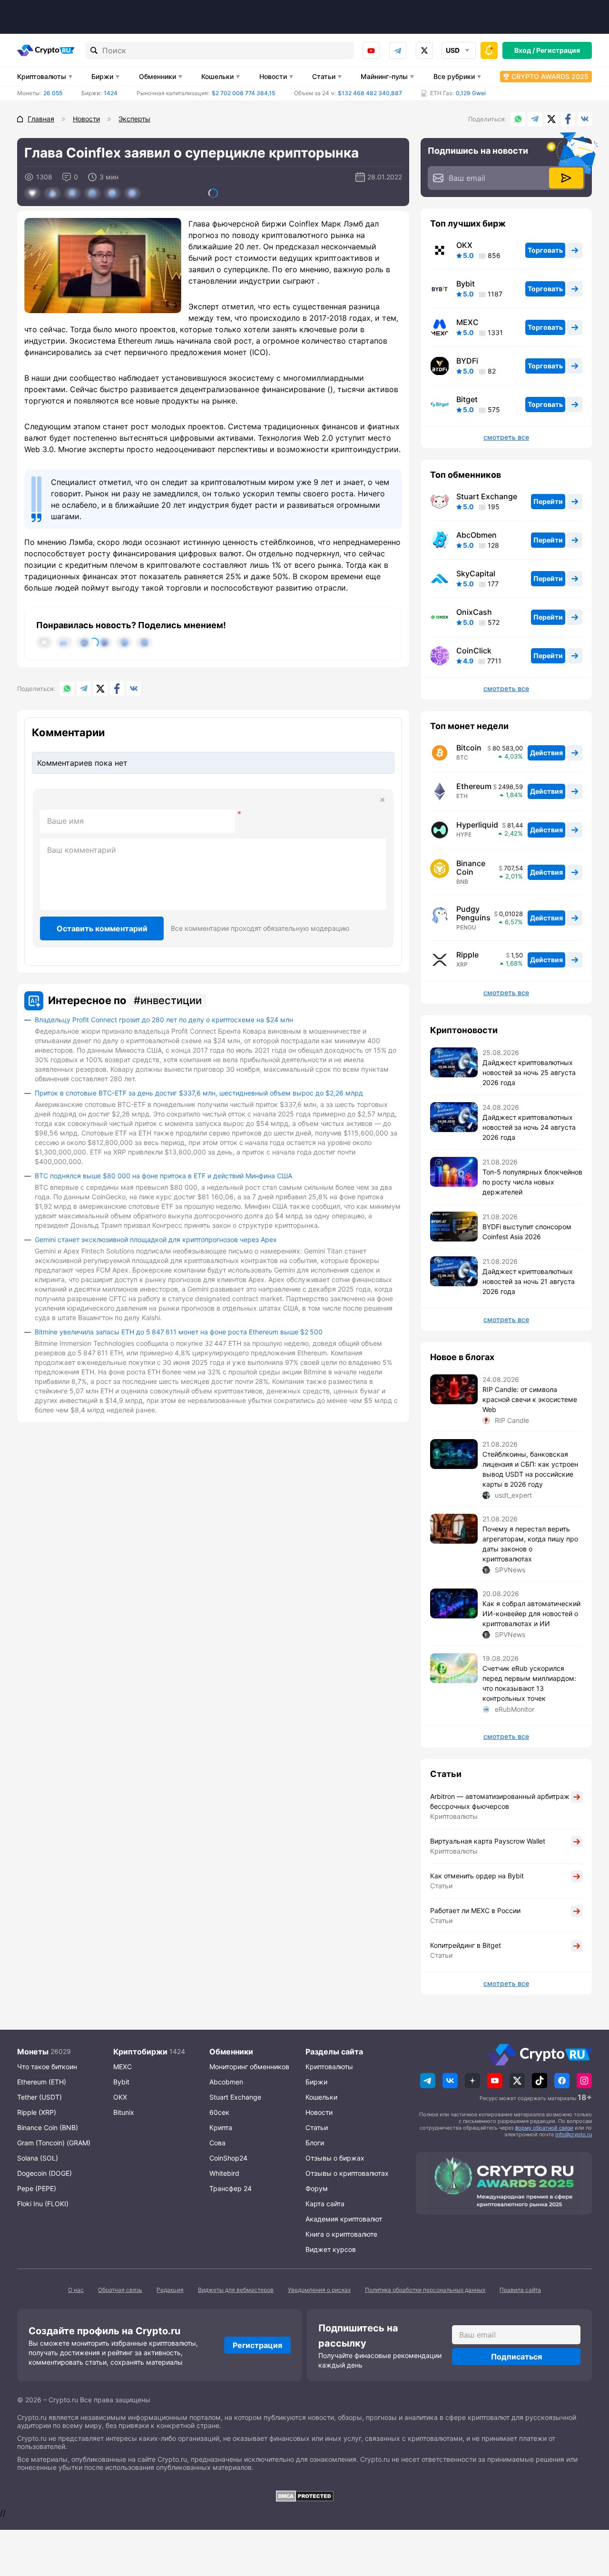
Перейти (548, 501)
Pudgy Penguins (473, 913)
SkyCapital (476, 573)
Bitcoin (469, 748)
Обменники (157, 76)
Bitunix (124, 2112)
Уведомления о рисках (319, 2290)
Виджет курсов (331, 2249)
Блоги (315, 2143)
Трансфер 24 (231, 2188)
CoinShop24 (228, 2158)
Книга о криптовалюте (341, 2234)
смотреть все (506, 437)
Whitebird (224, 2173)
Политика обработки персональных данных (425, 2290)
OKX (464, 245)
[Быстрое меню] (489, 50)
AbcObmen (476, 535)
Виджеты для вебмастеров (236, 2290)
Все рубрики (454, 76)
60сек (219, 2112)
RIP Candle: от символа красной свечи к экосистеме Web (530, 1399)
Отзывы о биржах (335, 2158)
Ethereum (474, 786)
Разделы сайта (334, 2052)
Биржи (102, 76)
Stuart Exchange (487, 496)
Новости (273, 76)
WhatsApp (518, 119)
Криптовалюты (42, 76)
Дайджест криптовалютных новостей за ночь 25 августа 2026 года (529, 1072)
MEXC (467, 322)
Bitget (467, 399)
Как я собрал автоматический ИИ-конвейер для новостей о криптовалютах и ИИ (531, 1614)
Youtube (371, 50)
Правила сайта (520, 2290)
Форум (317, 2188)
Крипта (221, 2127)
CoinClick (474, 651)
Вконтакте (585, 119)
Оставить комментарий (102, 928)
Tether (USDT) (39, 2097)
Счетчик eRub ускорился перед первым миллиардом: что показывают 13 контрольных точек (529, 1683)
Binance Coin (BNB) (48, 2127)
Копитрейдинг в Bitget (466, 1945)
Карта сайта (325, 2204)
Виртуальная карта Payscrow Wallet (488, 1841)
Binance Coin (471, 868)
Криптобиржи (140, 2052)
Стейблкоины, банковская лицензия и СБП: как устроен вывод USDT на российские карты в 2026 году (530, 1469)
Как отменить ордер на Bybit (477, 1876)
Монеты (33, 2052)
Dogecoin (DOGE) (44, 2173)
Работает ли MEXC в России (475, 1910)
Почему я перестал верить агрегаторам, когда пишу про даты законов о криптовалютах (530, 1544)
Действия (546, 753)
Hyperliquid (477, 825)
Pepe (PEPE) (37, 2188)
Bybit (466, 284)
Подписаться (516, 2357)
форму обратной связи (544, 2128)
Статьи (324, 76)
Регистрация (558, 50)
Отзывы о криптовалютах (347, 2173)
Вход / (525, 50)
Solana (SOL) (38, 2158)
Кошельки (217, 76)
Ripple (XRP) (37, 2112)
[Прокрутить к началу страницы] (588, 2517)
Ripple (467, 955)
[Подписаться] (566, 178)
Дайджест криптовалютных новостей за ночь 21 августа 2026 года (529, 1281)
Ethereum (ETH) (42, 2082)
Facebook (568, 119)
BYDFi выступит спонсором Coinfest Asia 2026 (527, 1232)
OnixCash (474, 612)
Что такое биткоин (47, 2067)
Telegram (398, 50)
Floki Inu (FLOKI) (43, 2204)
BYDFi (467, 361)
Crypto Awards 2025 (550, 76)
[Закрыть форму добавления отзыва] (383, 800)
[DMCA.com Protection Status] (304, 2496)
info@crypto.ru (574, 2134)
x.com (424, 50)
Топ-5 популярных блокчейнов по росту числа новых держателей (532, 1182)
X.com (551, 119)
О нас (76, 2290)
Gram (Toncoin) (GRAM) (54, 2143)
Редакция (170, 2290)
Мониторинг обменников (249, 2067)
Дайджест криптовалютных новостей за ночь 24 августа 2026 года (529, 1127)
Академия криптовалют (344, 2219)
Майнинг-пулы (384, 76)
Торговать (545, 250)
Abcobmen (226, 2082)
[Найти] (94, 50)
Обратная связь (120, 2290)
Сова (217, 2143)
